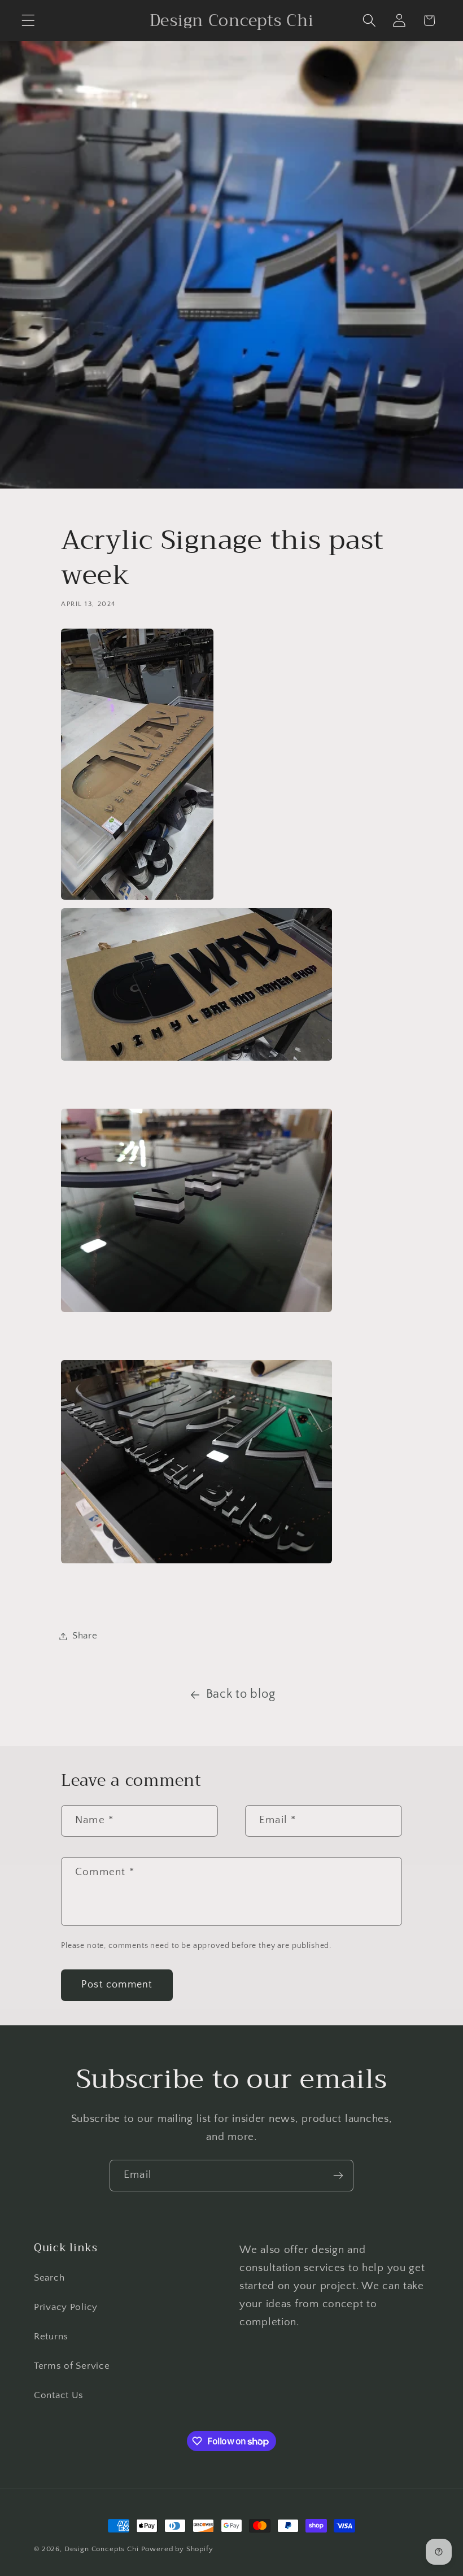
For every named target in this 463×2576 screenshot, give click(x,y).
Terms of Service (72, 2366)
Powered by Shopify (177, 2549)
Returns (51, 2337)
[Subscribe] (338, 2176)
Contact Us (59, 2395)
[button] (29, 21)
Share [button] (85, 1636)
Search (49, 2278)
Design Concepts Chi (102, 2549)
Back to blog (241, 1694)
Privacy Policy (66, 2307)
